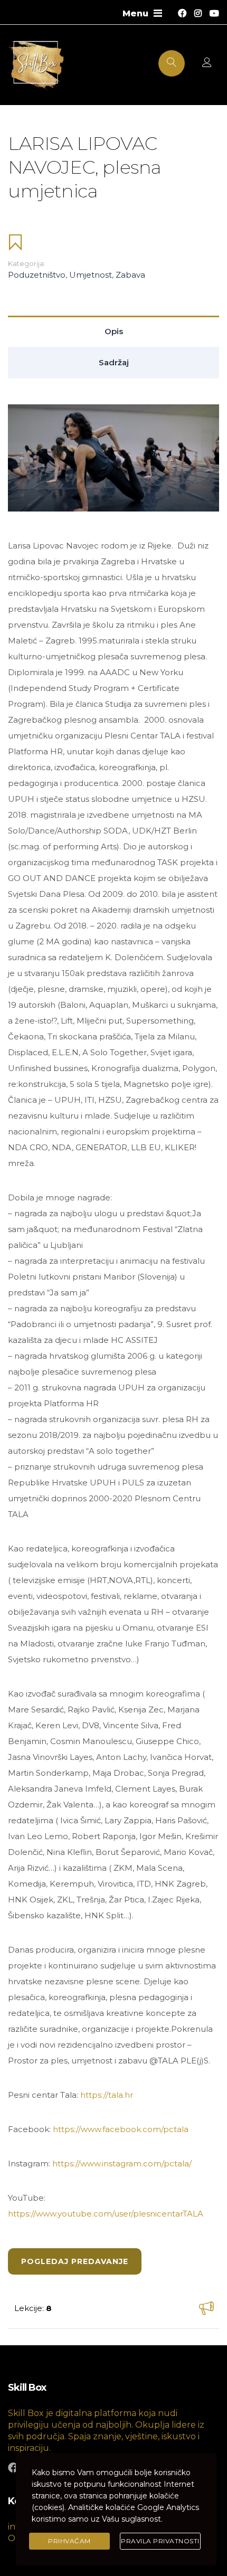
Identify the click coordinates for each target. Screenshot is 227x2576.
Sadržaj (114, 362)
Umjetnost (91, 275)
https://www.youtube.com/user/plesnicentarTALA (106, 2214)
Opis (114, 331)
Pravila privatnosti (160, 2541)
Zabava (130, 275)
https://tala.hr (107, 2095)
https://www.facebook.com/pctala (121, 2129)
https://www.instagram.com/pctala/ (122, 2163)
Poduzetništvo (37, 275)
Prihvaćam (69, 2541)
